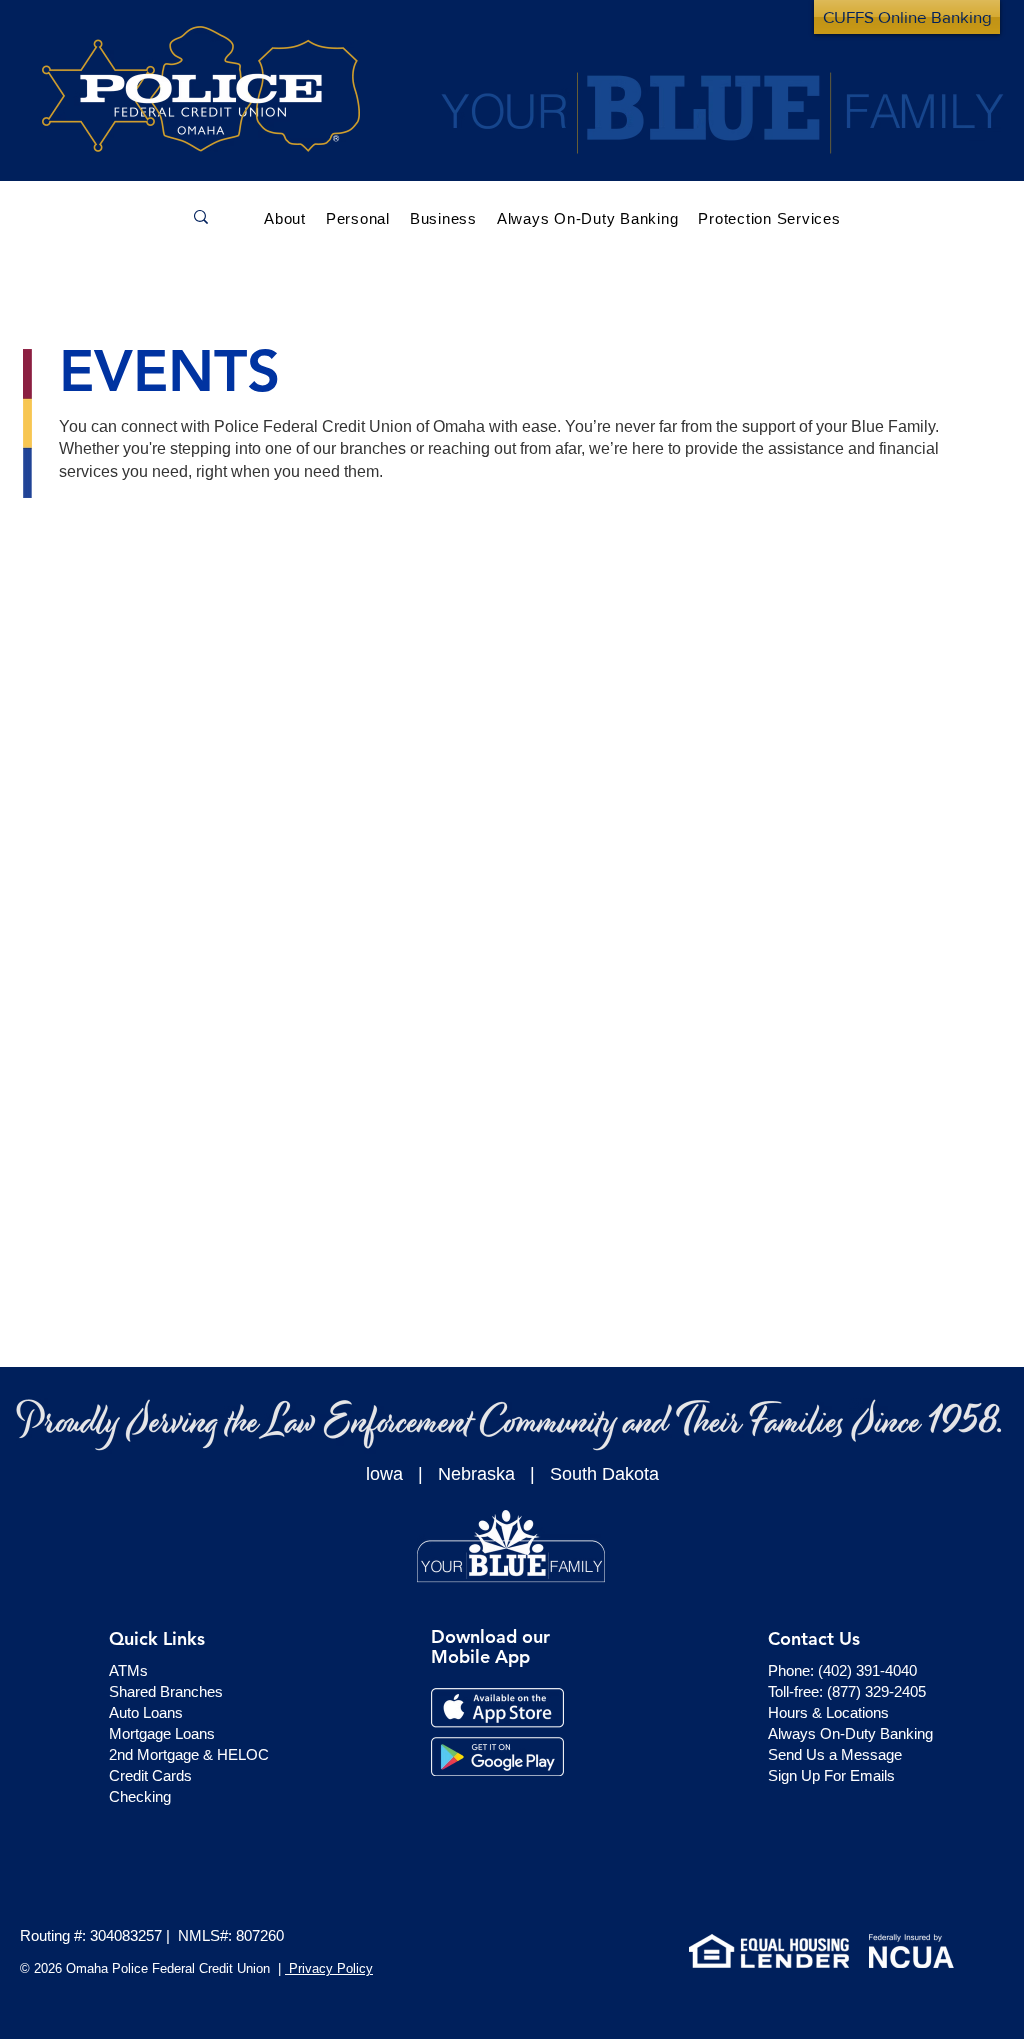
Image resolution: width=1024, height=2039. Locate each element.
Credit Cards (150, 1775)
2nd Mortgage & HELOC (189, 1754)
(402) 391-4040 (867, 1670)
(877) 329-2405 (876, 1691)
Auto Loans (146, 1712)
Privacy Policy (329, 1968)
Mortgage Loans (162, 1733)
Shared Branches (166, 1691)
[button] (358, 216)
